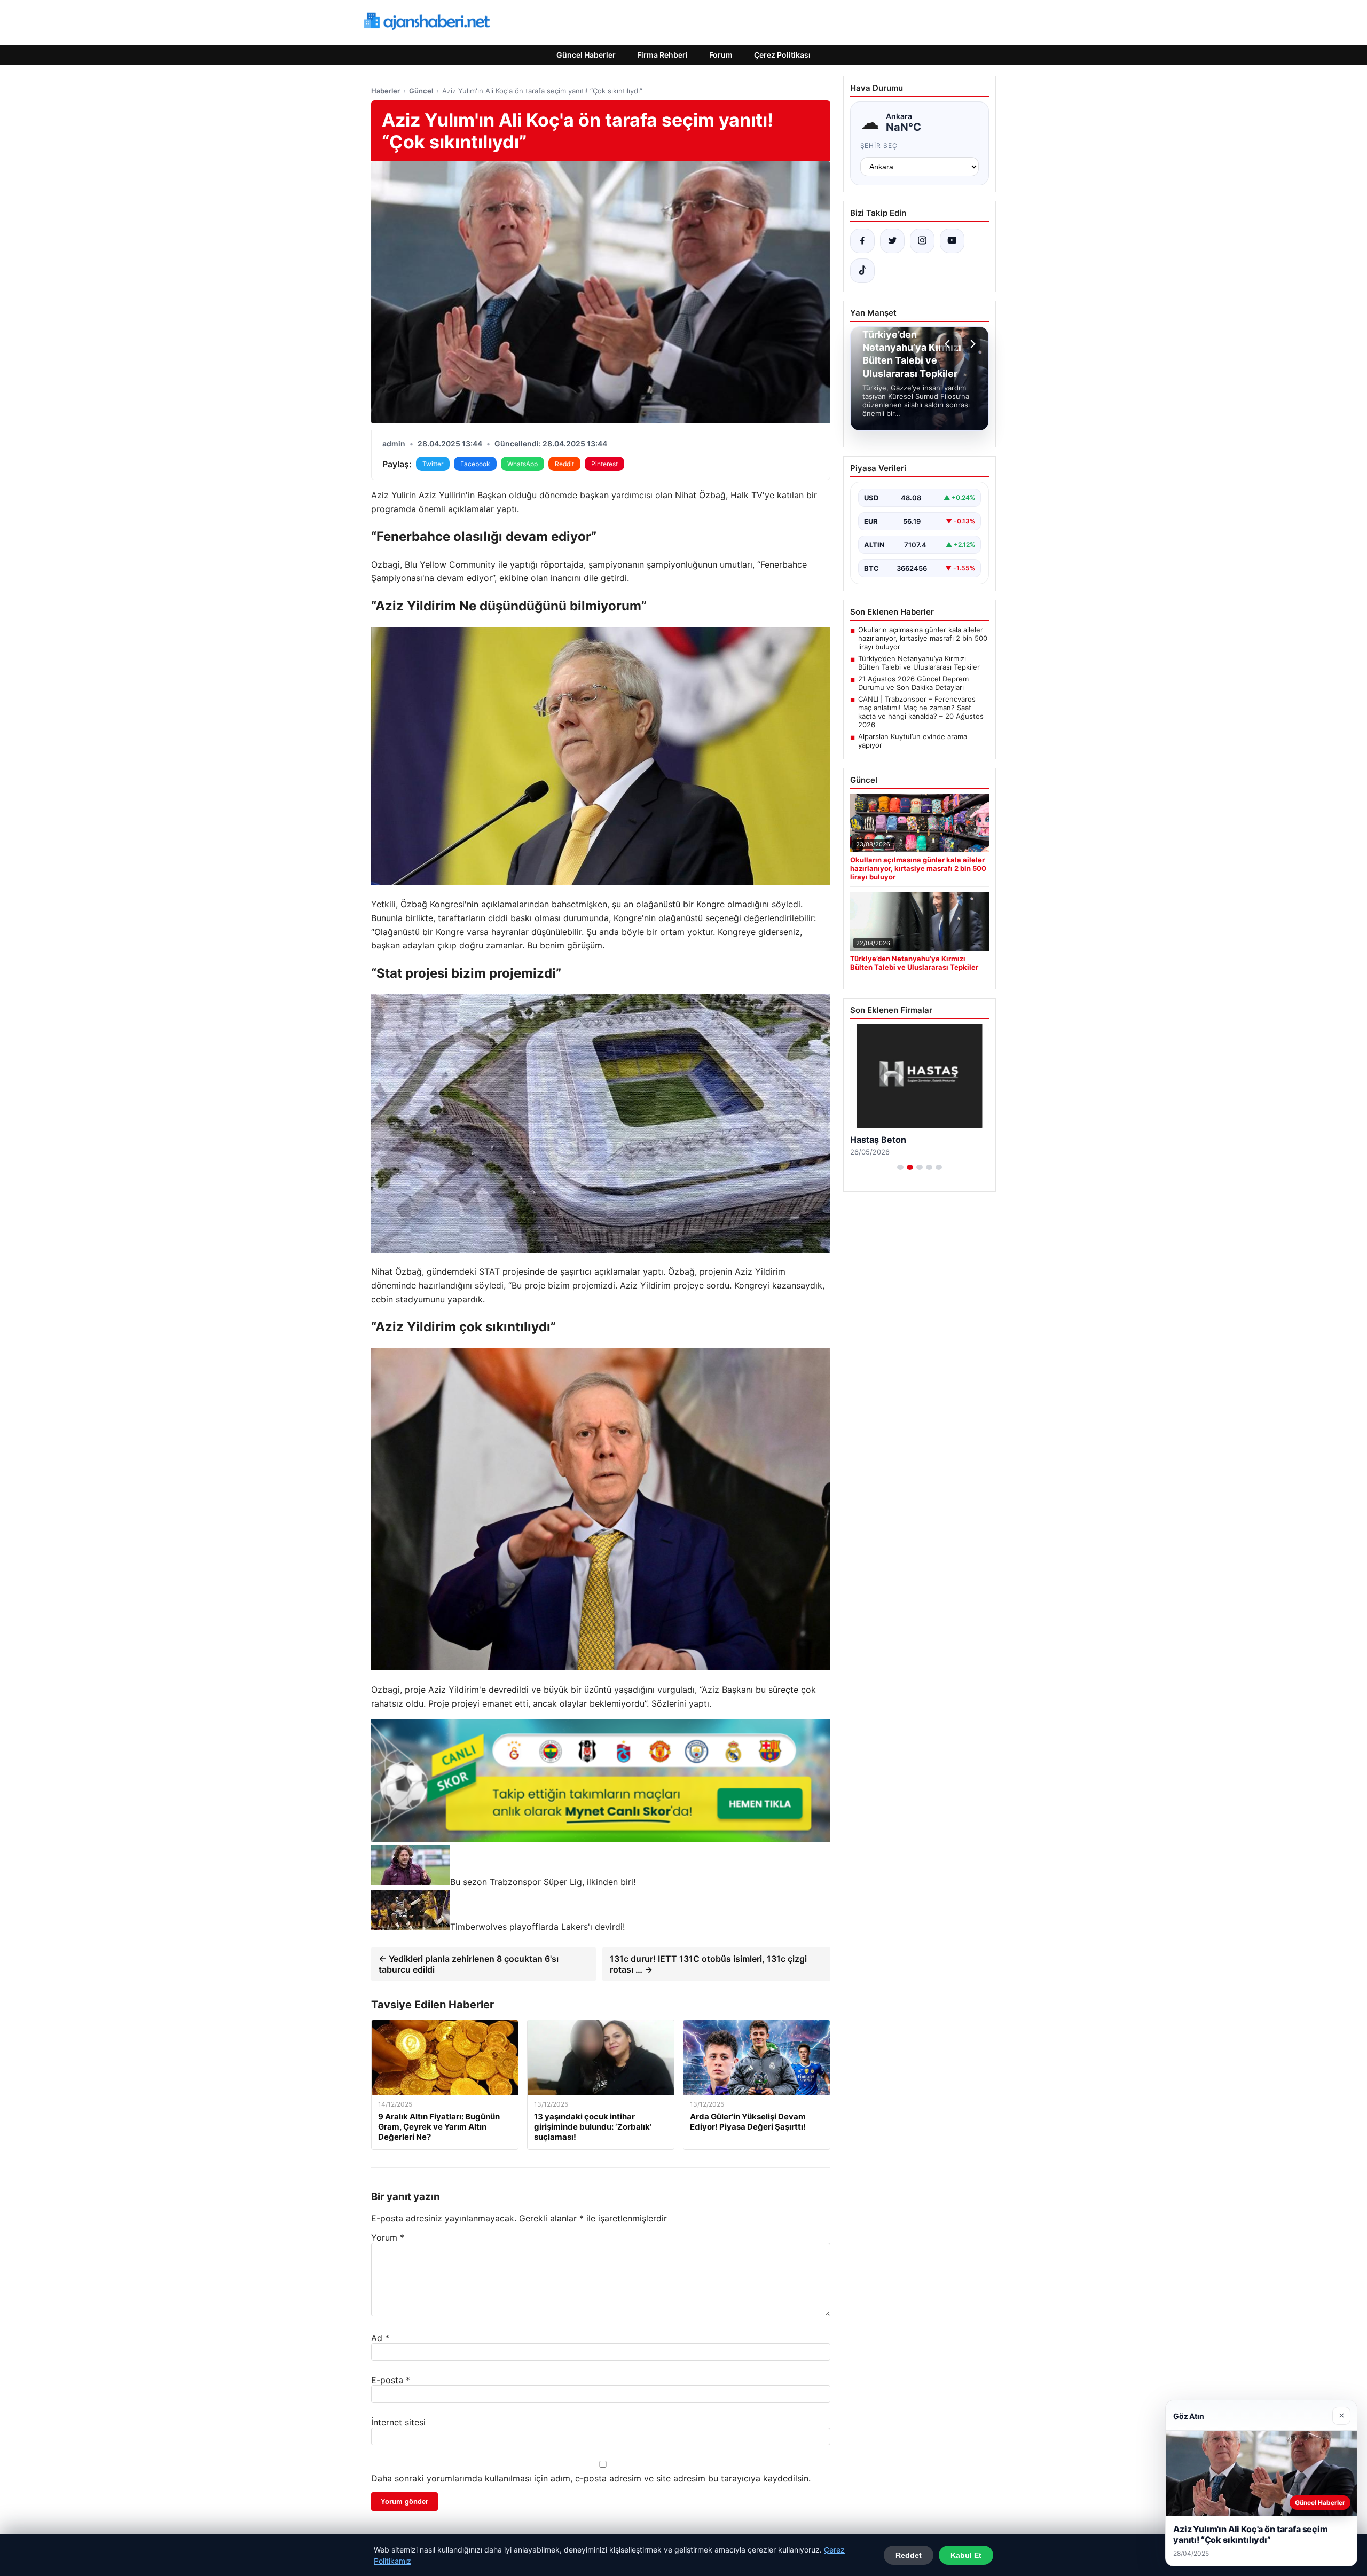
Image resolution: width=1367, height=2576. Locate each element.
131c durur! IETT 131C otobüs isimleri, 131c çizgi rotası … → (708, 1964)
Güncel (421, 91)
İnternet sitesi (398, 2422)
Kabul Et (966, 2555)
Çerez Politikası (782, 55)
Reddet (909, 2555)
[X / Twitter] (892, 241)
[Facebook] (862, 241)
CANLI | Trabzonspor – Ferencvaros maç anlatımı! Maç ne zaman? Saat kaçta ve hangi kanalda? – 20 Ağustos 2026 (921, 712)
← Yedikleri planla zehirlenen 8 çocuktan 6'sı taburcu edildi (469, 1964)
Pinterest (604, 464)
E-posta (391, 2380)
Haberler (386, 91)
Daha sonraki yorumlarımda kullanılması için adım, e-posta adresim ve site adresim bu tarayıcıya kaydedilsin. (591, 2478)
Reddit (564, 464)
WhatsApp (523, 464)
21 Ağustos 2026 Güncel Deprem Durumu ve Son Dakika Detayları (913, 683)
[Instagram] (922, 241)
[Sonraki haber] (971, 344)
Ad (380, 2338)
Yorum (388, 2237)
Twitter (433, 464)
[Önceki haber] (949, 344)
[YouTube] (952, 241)
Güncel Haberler (586, 55)
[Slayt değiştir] (900, 1167)
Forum (721, 55)
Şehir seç (879, 146)
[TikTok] (862, 271)
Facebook (475, 464)
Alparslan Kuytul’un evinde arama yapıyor (913, 741)
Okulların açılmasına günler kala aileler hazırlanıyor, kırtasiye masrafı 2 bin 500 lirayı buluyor (923, 638)
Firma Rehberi (662, 55)
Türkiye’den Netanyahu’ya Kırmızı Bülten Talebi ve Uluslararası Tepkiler (919, 663)
